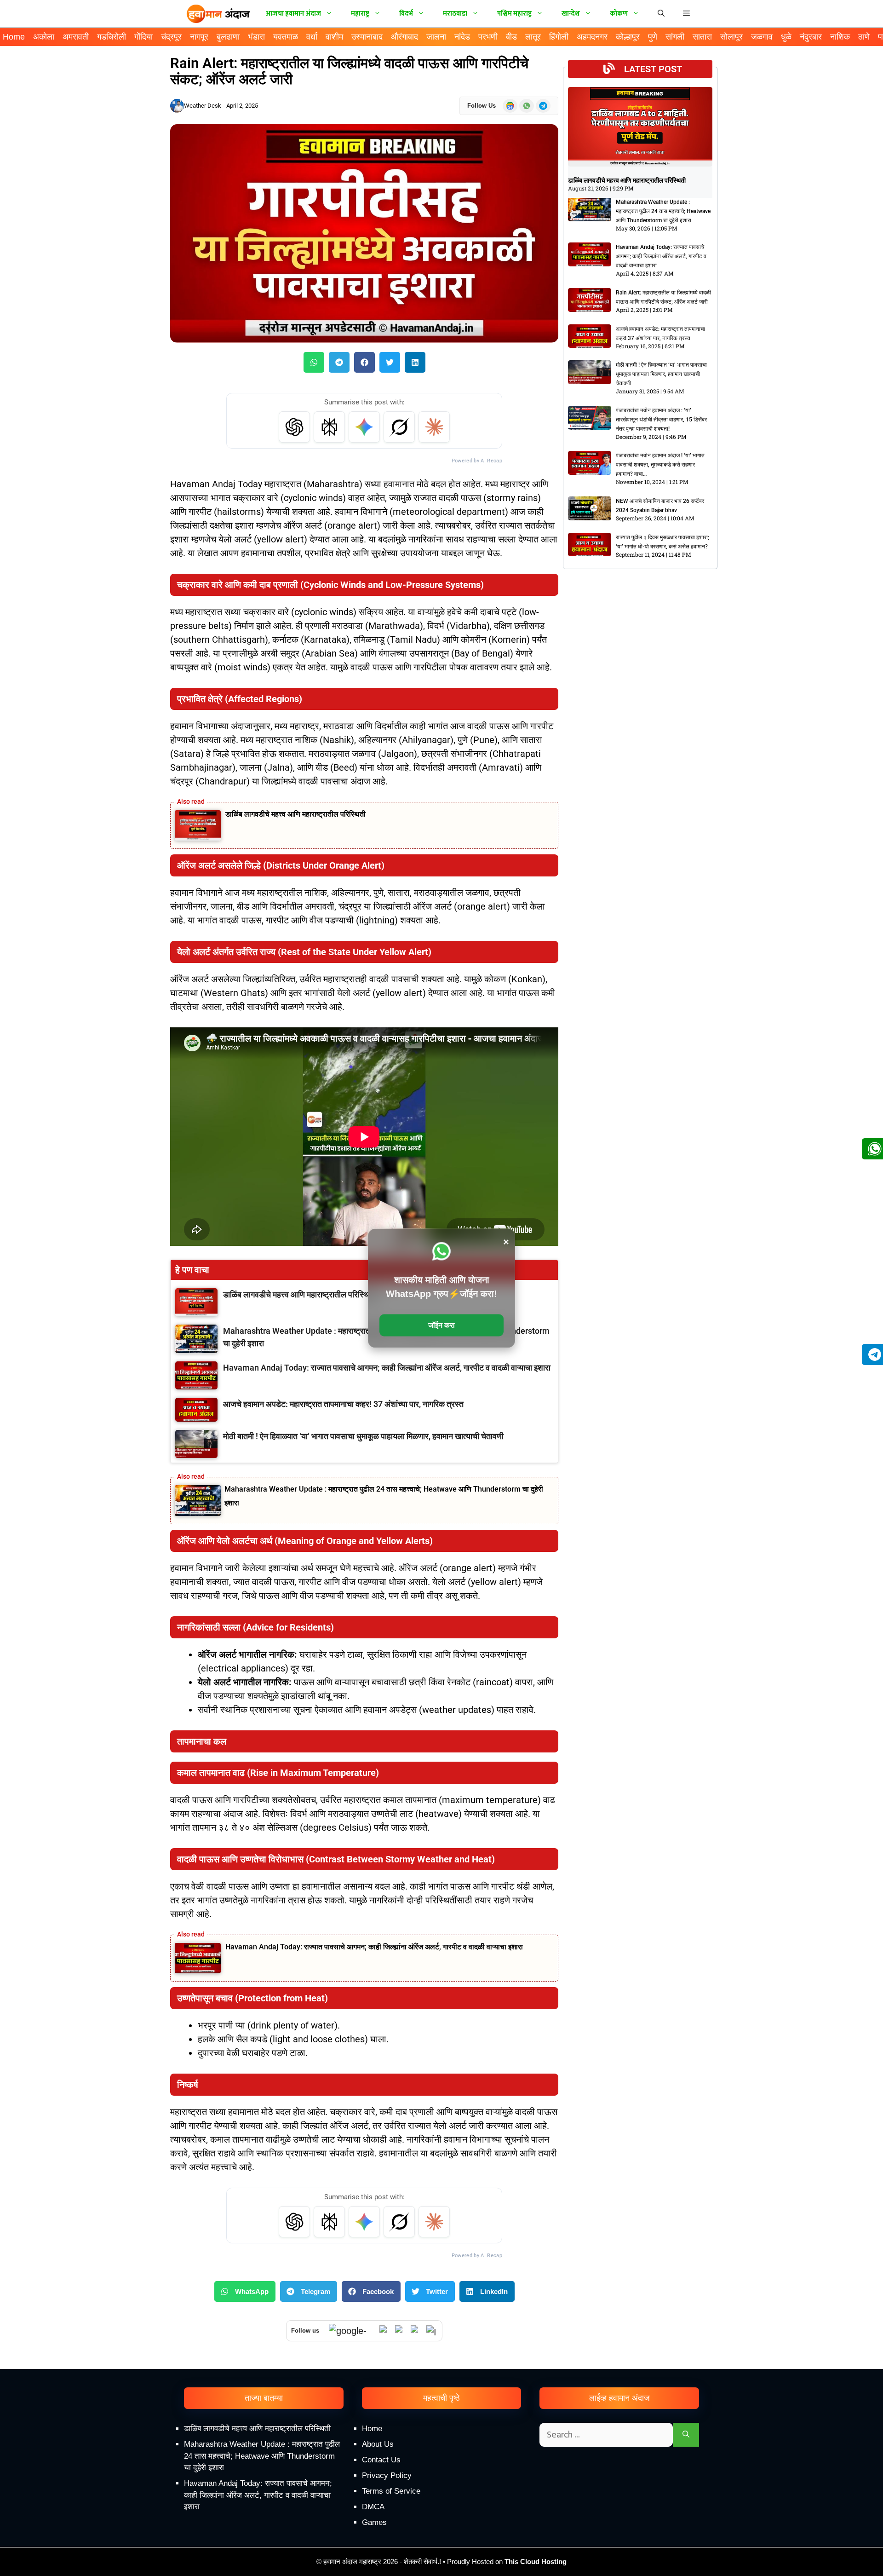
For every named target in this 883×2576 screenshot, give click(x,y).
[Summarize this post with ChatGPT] (294, 427)
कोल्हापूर (628, 37)
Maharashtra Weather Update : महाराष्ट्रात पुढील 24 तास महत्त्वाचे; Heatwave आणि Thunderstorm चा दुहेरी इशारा (663, 211)
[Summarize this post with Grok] (399, 427)
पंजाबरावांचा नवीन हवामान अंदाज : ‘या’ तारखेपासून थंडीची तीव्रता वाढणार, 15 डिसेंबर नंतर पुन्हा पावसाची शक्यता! (661, 420)
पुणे (653, 37)
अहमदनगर (592, 37)
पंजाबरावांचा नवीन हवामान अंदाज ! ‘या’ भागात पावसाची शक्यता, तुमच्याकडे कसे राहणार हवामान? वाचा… (660, 465)
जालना (436, 37)
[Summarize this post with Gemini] (364, 427)
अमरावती (76, 37)
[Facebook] (416, 2331)
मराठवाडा (455, 14)
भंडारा (256, 37)
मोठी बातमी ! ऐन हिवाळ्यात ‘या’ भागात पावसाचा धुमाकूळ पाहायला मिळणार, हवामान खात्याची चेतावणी (661, 374)
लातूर (533, 37)
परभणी (488, 37)
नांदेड (462, 37)
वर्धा (312, 37)
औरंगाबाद (404, 37)
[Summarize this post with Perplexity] (329, 427)
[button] (686, 14)
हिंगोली (559, 37)
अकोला (44, 37)
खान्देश (571, 14)
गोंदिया (143, 37)
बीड (511, 37)
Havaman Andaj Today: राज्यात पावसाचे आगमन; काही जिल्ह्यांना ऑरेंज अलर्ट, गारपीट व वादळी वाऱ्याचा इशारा (374, 1947)
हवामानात (399, 484)
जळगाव (762, 37)
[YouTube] (401, 2331)
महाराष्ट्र (360, 14)
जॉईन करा (441, 1325)
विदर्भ (406, 14)
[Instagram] (432, 2331)
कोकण (619, 14)
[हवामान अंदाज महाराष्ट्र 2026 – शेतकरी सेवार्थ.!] (218, 14)
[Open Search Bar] (661, 14)
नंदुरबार (811, 37)
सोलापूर (731, 37)
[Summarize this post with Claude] (434, 427)
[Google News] (352, 2331)
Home (14, 37)
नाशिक (840, 37)
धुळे (786, 37)
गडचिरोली (112, 37)
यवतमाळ (286, 37)
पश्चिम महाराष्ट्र (514, 14)
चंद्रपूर (171, 37)
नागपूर (199, 37)
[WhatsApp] (385, 2331)
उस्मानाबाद (367, 37)
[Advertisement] (441, 2498)
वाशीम (334, 37)
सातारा (702, 37)
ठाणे (864, 37)
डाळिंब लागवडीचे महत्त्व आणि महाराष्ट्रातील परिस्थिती (295, 814)
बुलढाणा (228, 37)
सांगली (675, 37)
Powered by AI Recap (477, 461)
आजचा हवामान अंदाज (293, 14)
